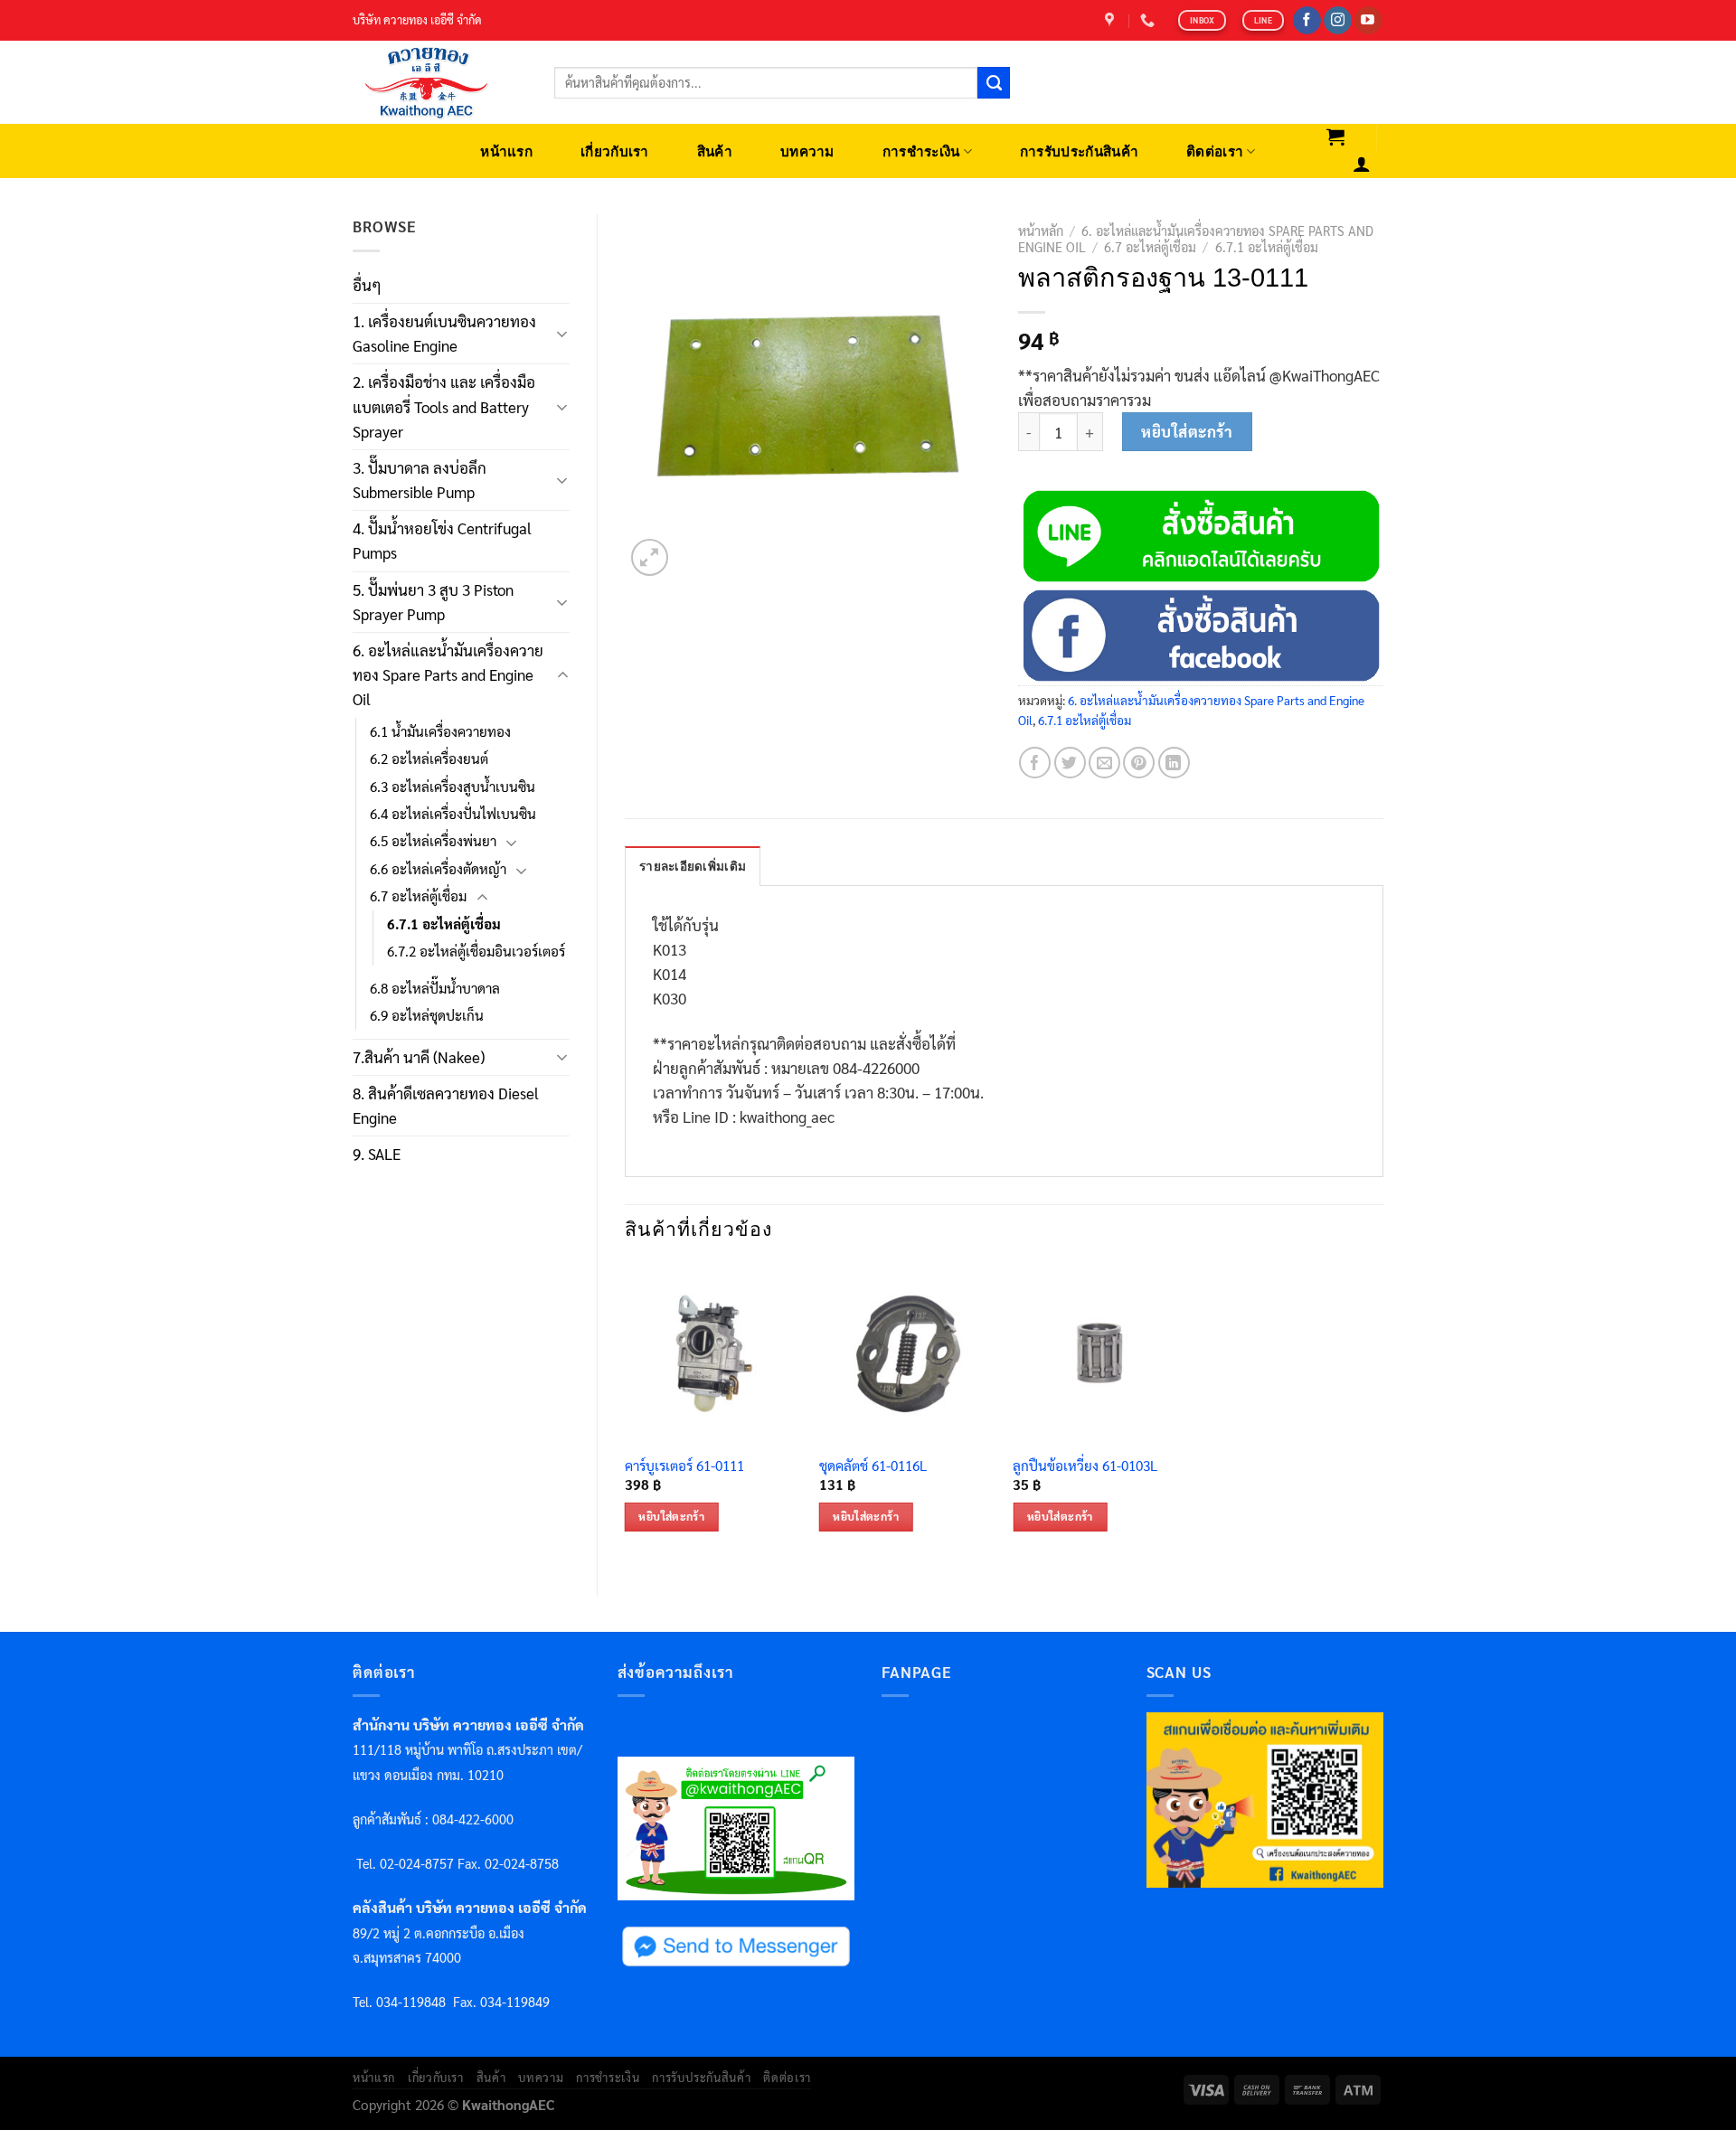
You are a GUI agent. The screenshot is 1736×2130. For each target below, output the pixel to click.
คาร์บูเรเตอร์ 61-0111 (684, 1466)
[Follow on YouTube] (1368, 21)
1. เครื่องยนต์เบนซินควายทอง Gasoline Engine (444, 333)
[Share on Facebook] (1035, 763)
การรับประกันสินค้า (1079, 151)
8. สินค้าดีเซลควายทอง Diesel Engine (446, 1105)
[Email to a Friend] (1104, 763)
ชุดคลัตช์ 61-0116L (873, 1466)
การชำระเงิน (921, 151)
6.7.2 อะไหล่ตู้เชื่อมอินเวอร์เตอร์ (476, 951)
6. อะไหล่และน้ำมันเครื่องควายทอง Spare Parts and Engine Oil (448, 674)
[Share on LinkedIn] (1174, 763)
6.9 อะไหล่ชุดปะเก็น (427, 1015)
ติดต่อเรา (1215, 151)
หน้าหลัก (1041, 231)
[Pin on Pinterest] (1139, 763)
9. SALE (377, 1154)
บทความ (807, 151)
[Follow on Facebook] (1307, 21)
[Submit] (994, 83)
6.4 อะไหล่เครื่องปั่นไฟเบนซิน (453, 814)
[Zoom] (650, 557)
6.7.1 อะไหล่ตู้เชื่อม (444, 924)
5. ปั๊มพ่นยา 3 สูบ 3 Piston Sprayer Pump (433, 602)
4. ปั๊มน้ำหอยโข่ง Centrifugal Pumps (442, 540)
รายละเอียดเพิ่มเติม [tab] (693, 867)
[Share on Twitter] (1070, 763)
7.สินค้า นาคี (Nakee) (419, 1057)
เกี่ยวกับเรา (615, 151)
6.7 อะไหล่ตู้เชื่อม (418, 896)
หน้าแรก (506, 151)
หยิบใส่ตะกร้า (1187, 431)
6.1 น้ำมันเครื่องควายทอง (440, 731)
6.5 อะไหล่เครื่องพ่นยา (433, 841)
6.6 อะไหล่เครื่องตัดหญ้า (438, 869)
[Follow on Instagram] (1338, 21)
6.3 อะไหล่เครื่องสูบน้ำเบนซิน (453, 787)
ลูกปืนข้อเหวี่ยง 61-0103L (1085, 1466)
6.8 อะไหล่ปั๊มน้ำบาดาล (435, 988)
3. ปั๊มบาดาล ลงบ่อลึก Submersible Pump (420, 480)
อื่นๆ (367, 285)
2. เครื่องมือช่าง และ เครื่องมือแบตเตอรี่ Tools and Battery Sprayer (444, 406)
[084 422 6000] (1150, 20)
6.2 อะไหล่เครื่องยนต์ (429, 759)
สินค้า (715, 151)
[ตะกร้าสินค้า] (1336, 137)
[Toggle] (562, 334)
